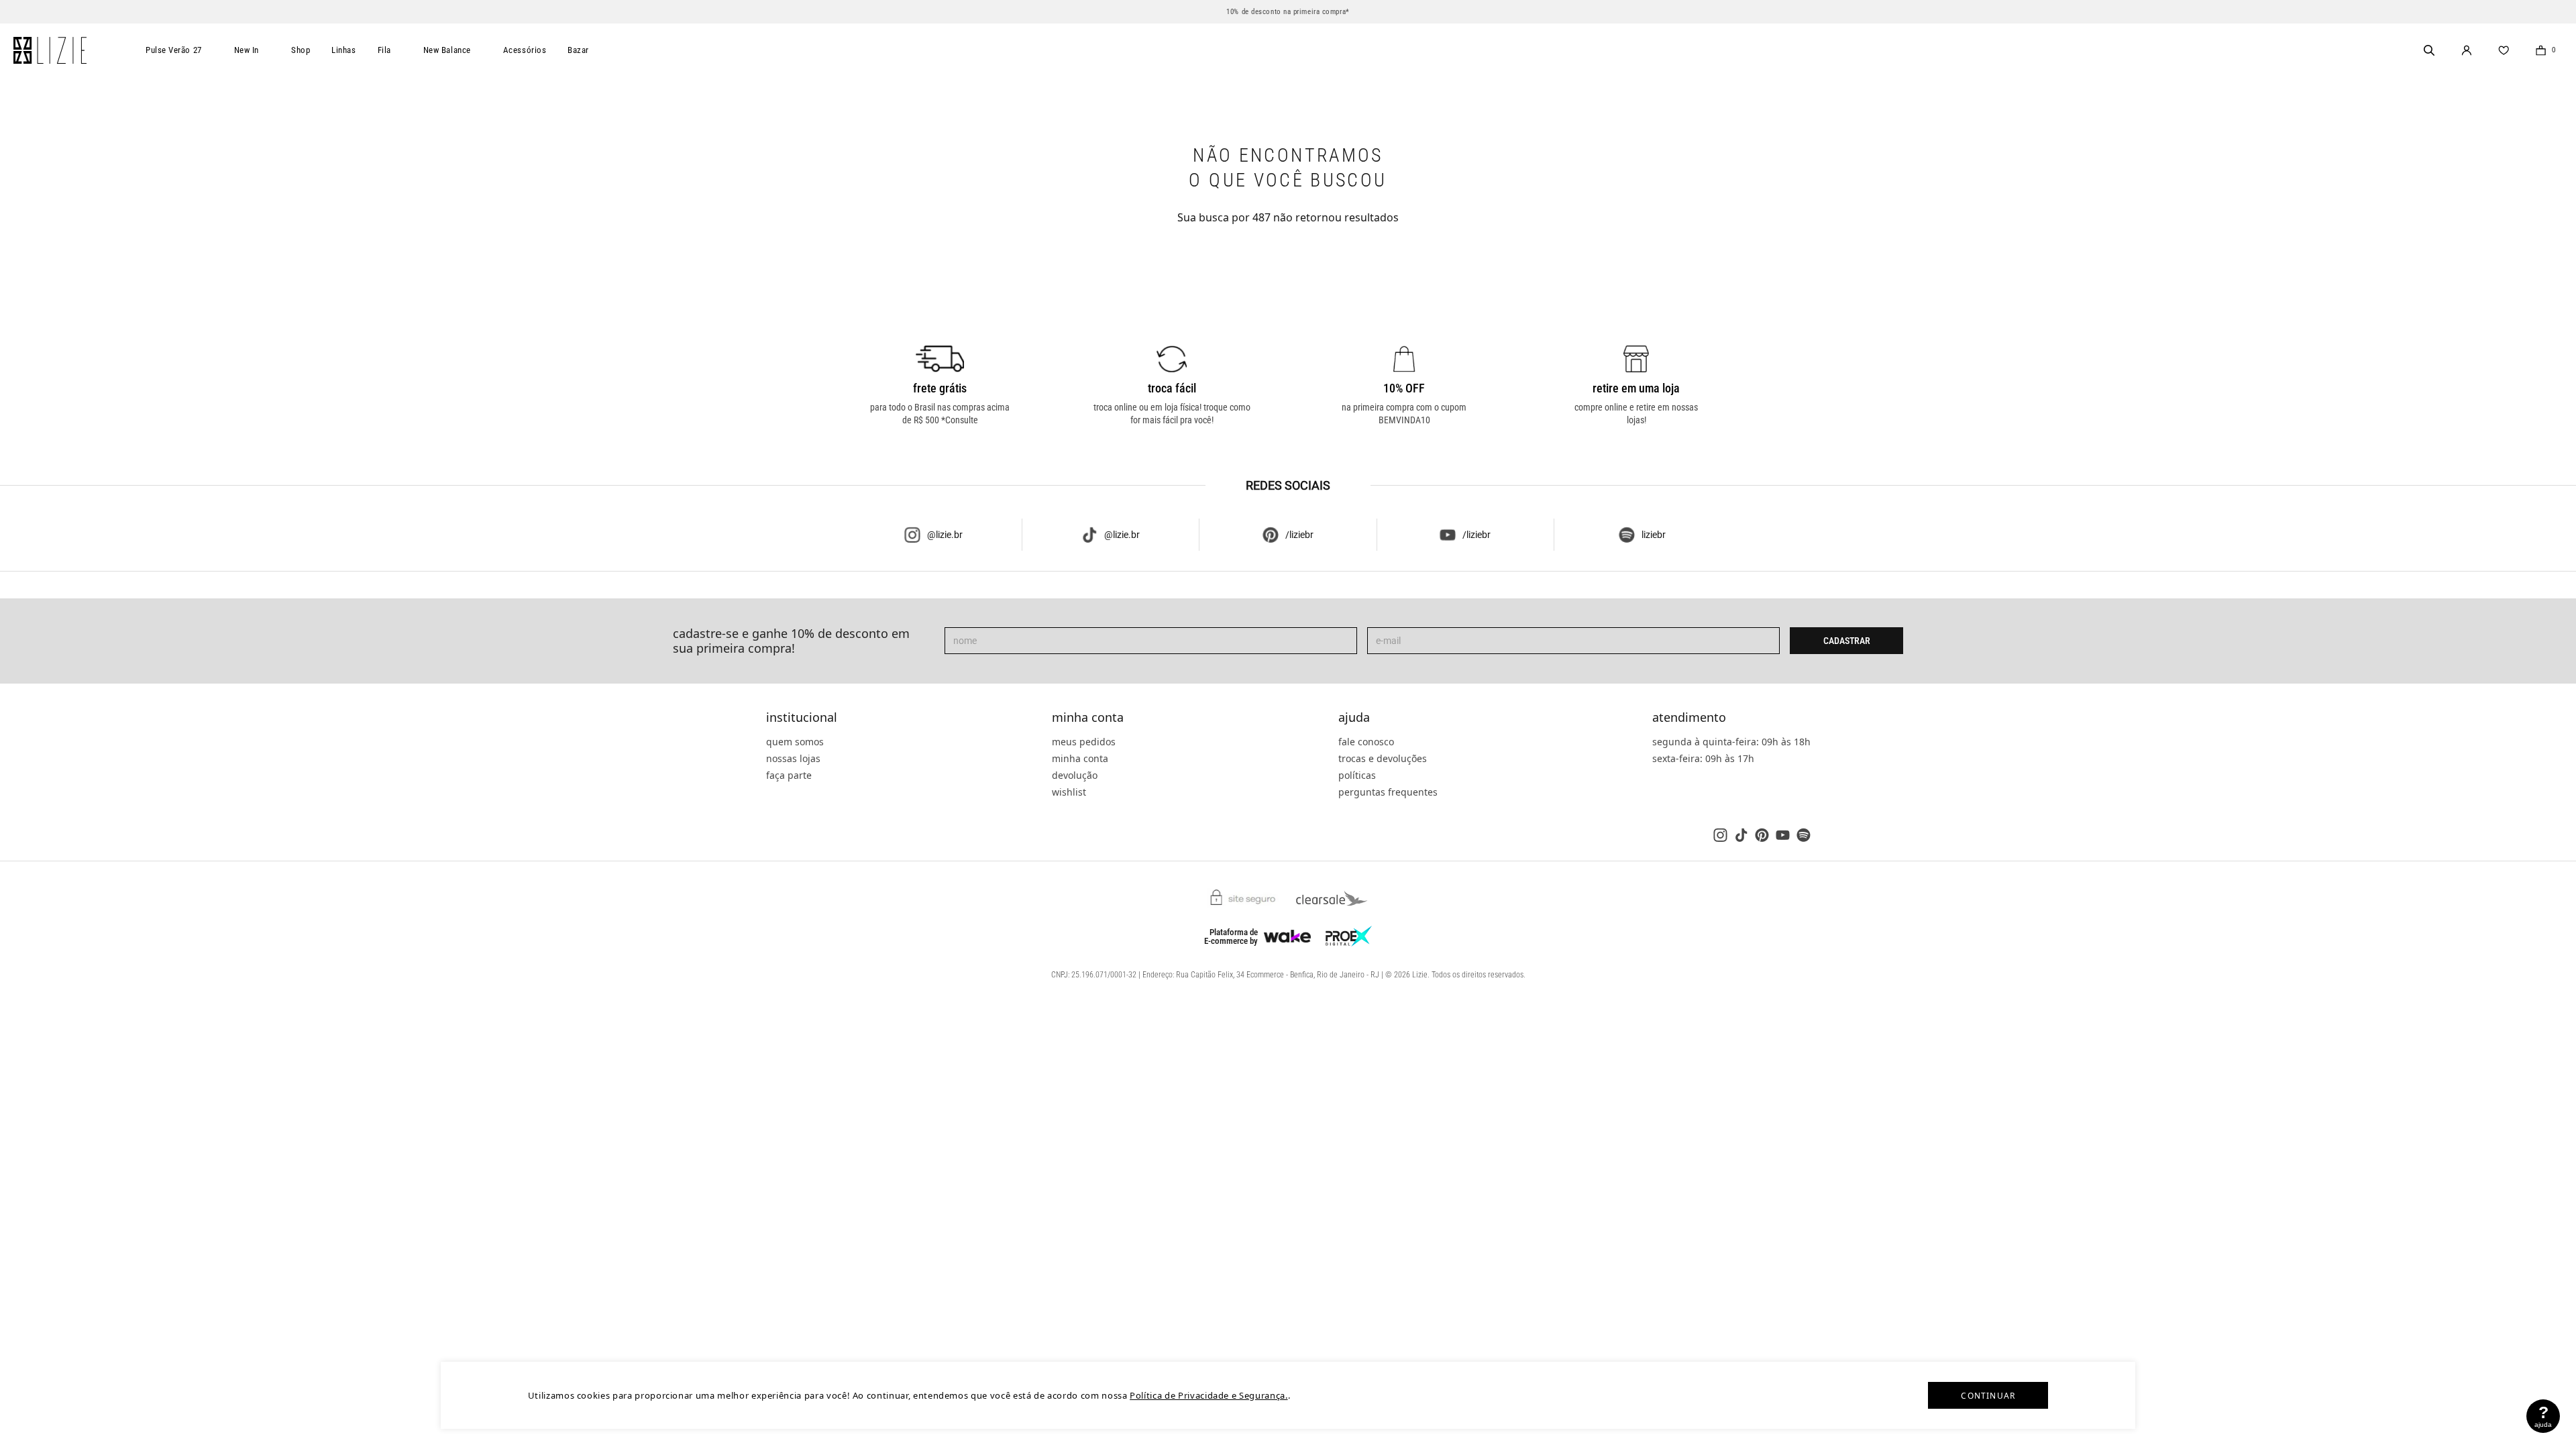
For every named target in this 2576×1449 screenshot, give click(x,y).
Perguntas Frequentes (1388, 792)
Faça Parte (789, 775)
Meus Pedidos (1084, 742)
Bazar (578, 50)
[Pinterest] (1762, 835)
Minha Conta (1088, 718)
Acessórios (525, 50)
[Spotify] (1804, 835)
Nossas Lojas (793, 758)
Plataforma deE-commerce (1231, 936)
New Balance (447, 50)
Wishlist (1069, 792)
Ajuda (1354, 718)
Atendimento (1689, 718)
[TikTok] (1741, 835)
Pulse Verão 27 (174, 50)
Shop (301, 50)
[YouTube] (1783, 835)
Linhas (343, 50)
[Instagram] (1720, 835)
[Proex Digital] (1349, 936)
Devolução (1075, 775)
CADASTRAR (1847, 641)
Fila (384, 50)
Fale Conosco (1366, 742)
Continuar (1988, 1396)
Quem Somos (795, 742)
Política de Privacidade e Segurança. (1209, 1395)
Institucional (802, 718)
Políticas (1357, 775)
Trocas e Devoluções (1383, 758)
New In (247, 50)
